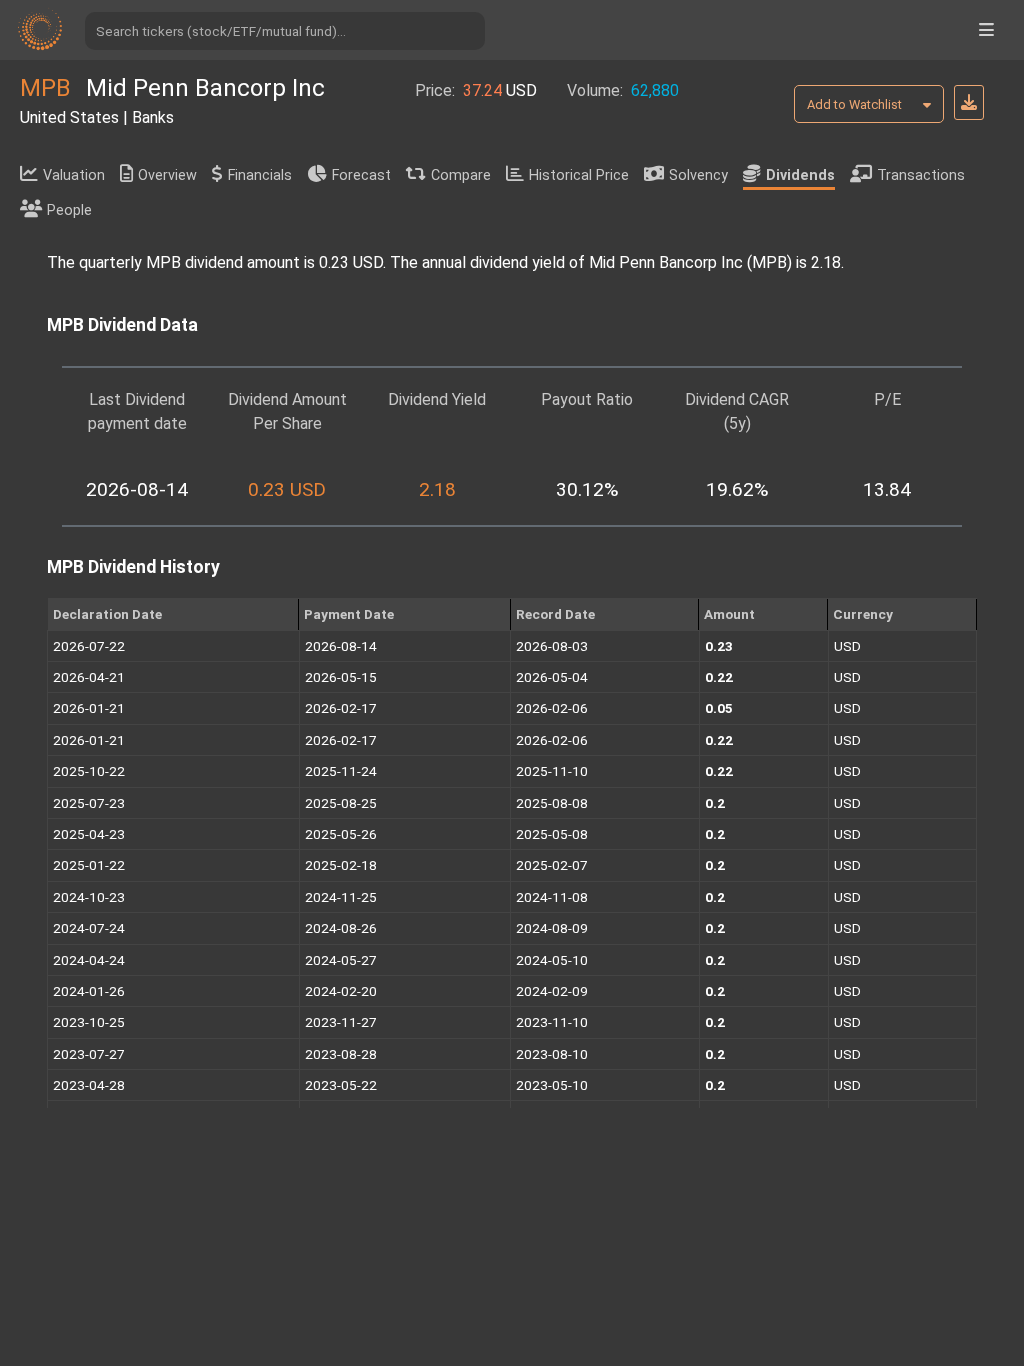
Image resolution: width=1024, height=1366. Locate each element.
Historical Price (579, 175)
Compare (461, 175)
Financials (260, 175)
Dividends (800, 175)
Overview (167, 175)
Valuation (74, 175)
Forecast (361, 175)
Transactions (921, 175)
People (69, 210)
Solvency (698, 175)
